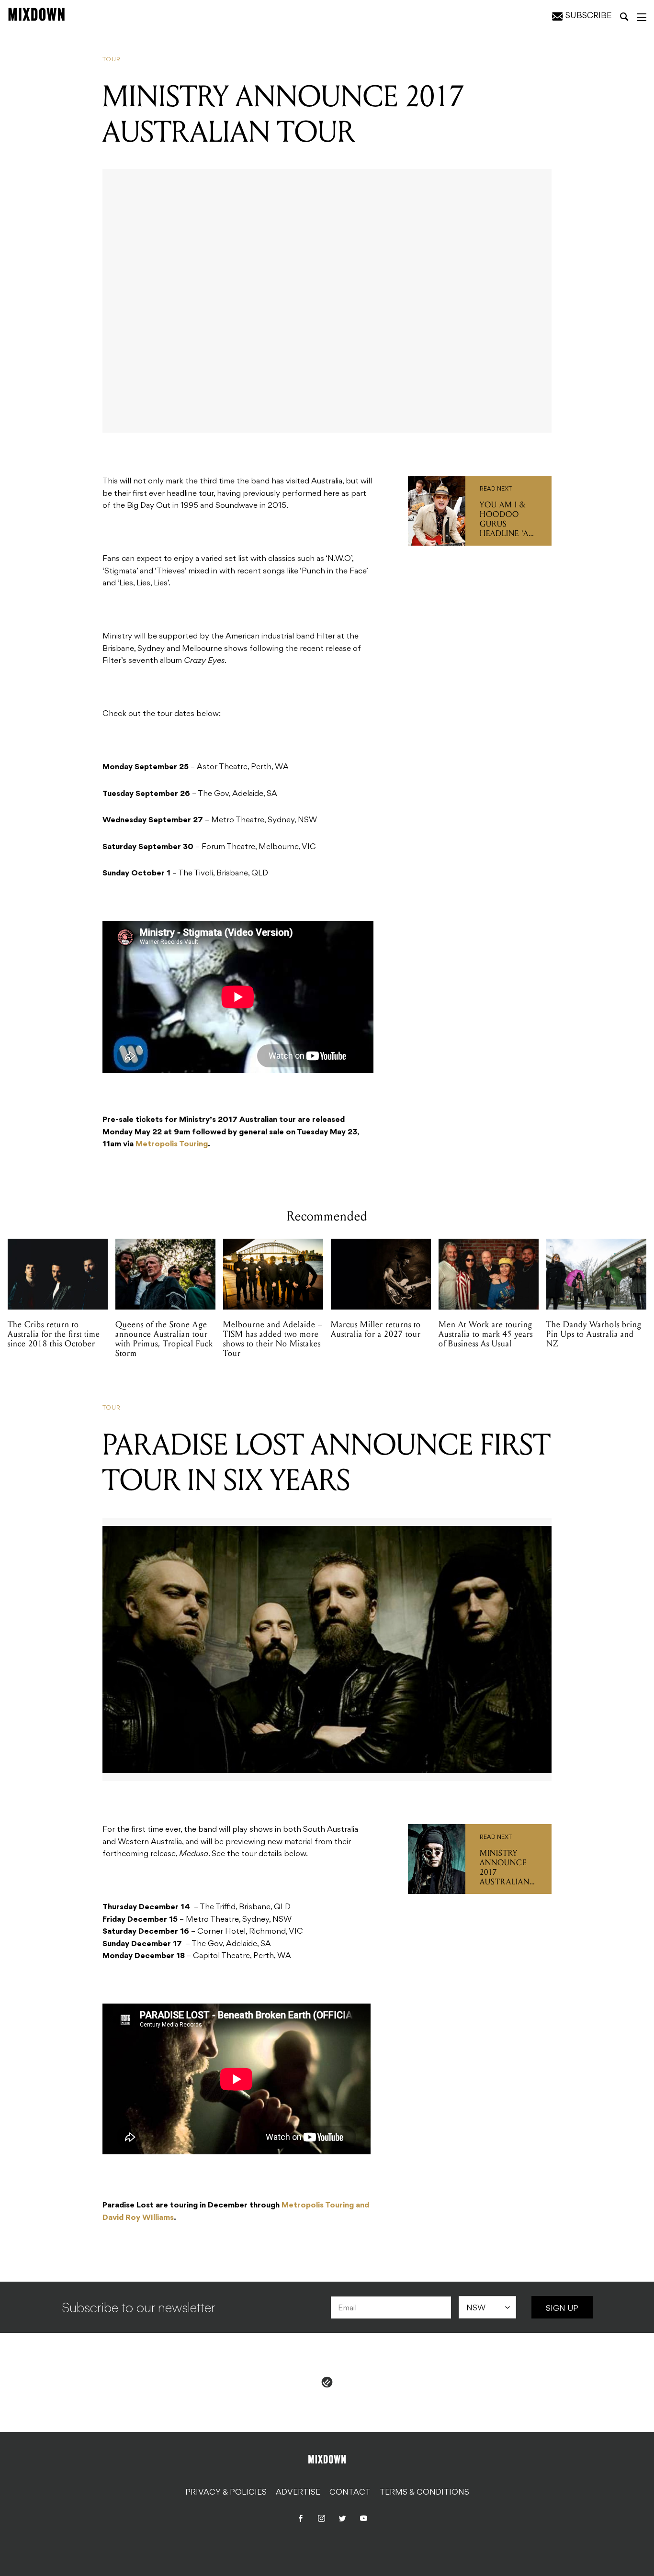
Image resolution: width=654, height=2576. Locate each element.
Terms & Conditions (424, 2493)
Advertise (298, 2493)
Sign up (562, 2309)
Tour (112, 60)
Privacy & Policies (226, 2493)
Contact (350, 2493)
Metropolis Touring (172, 1144)
